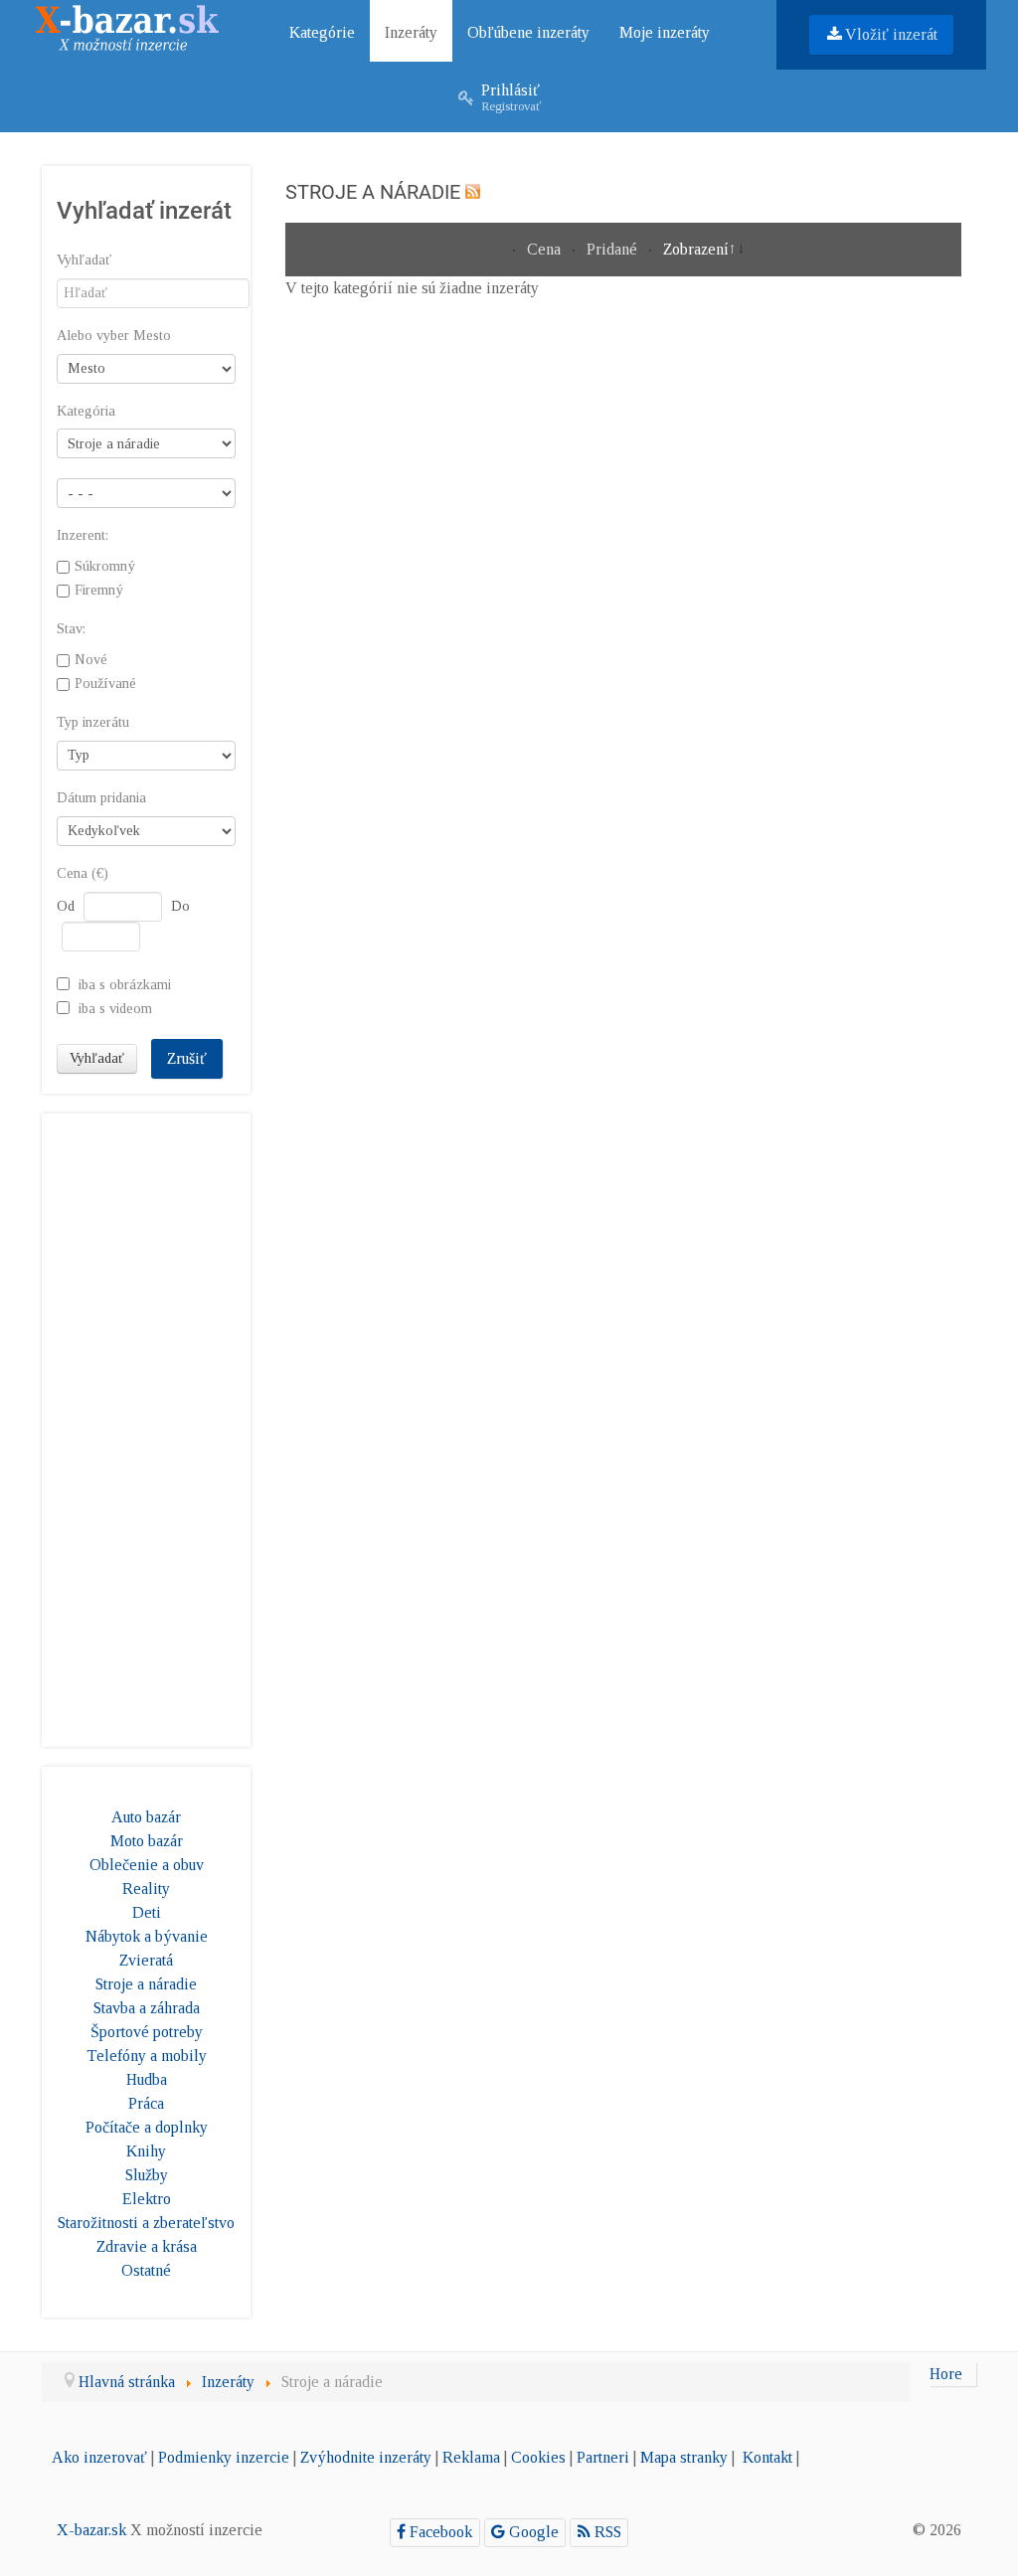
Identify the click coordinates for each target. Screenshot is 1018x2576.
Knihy (146, 2151)
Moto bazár (147, 1841)
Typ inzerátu (93, 722)
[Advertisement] (146, 1427)
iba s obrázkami (125, 983)
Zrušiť (187, 1058)
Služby (147, 2175)
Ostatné (146, 2270)
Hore (946, 2374)
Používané (105, 683)
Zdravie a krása (147, 2246)
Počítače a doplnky (147, 2127)
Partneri (603, 2457)
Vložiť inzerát (891, 34)
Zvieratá (146, 1960)
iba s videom (115, 1007)
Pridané (614, 249)
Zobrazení (696, 249)
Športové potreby (147, 2032)
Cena (546, 249)
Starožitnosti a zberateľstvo (146, 2223)
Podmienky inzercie (224, 2457)
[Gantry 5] (127, 23)
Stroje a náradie (146, 1984)
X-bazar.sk (91, 2530)
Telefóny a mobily (147, 2056)
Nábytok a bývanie (147, 1936)
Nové (91, 659)
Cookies (538, 2457)
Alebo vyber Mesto (114, 336)
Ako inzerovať (99, 2457)
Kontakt (767, 2457)
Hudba (147, 2079)
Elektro (147, 2199)
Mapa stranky (684, 2457)
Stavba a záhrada (147, 2008)
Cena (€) (83, 873)
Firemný (99, 591)
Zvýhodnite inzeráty (366, 2457)
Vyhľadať (84, 260)
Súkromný (105, 567)
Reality (146, 1889)
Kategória (86, 411)
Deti (147, 1912)
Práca (146, 2103)
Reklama (471, 2457)
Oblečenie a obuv (147, 1865)
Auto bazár (146, 1817)
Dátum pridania (101, 798)
